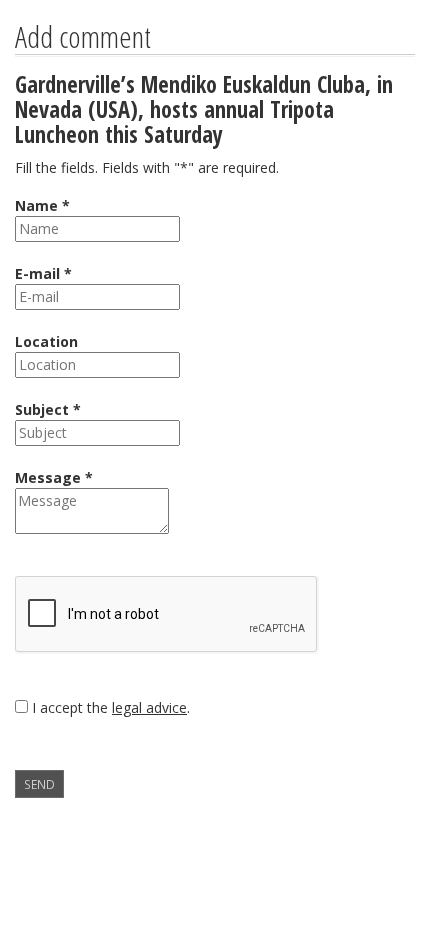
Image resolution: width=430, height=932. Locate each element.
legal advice (149, 707)
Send (39, 784)
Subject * (48, 409)
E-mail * (43, 273)
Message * (54, 477)
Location (46, 341)
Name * (42, 205)
